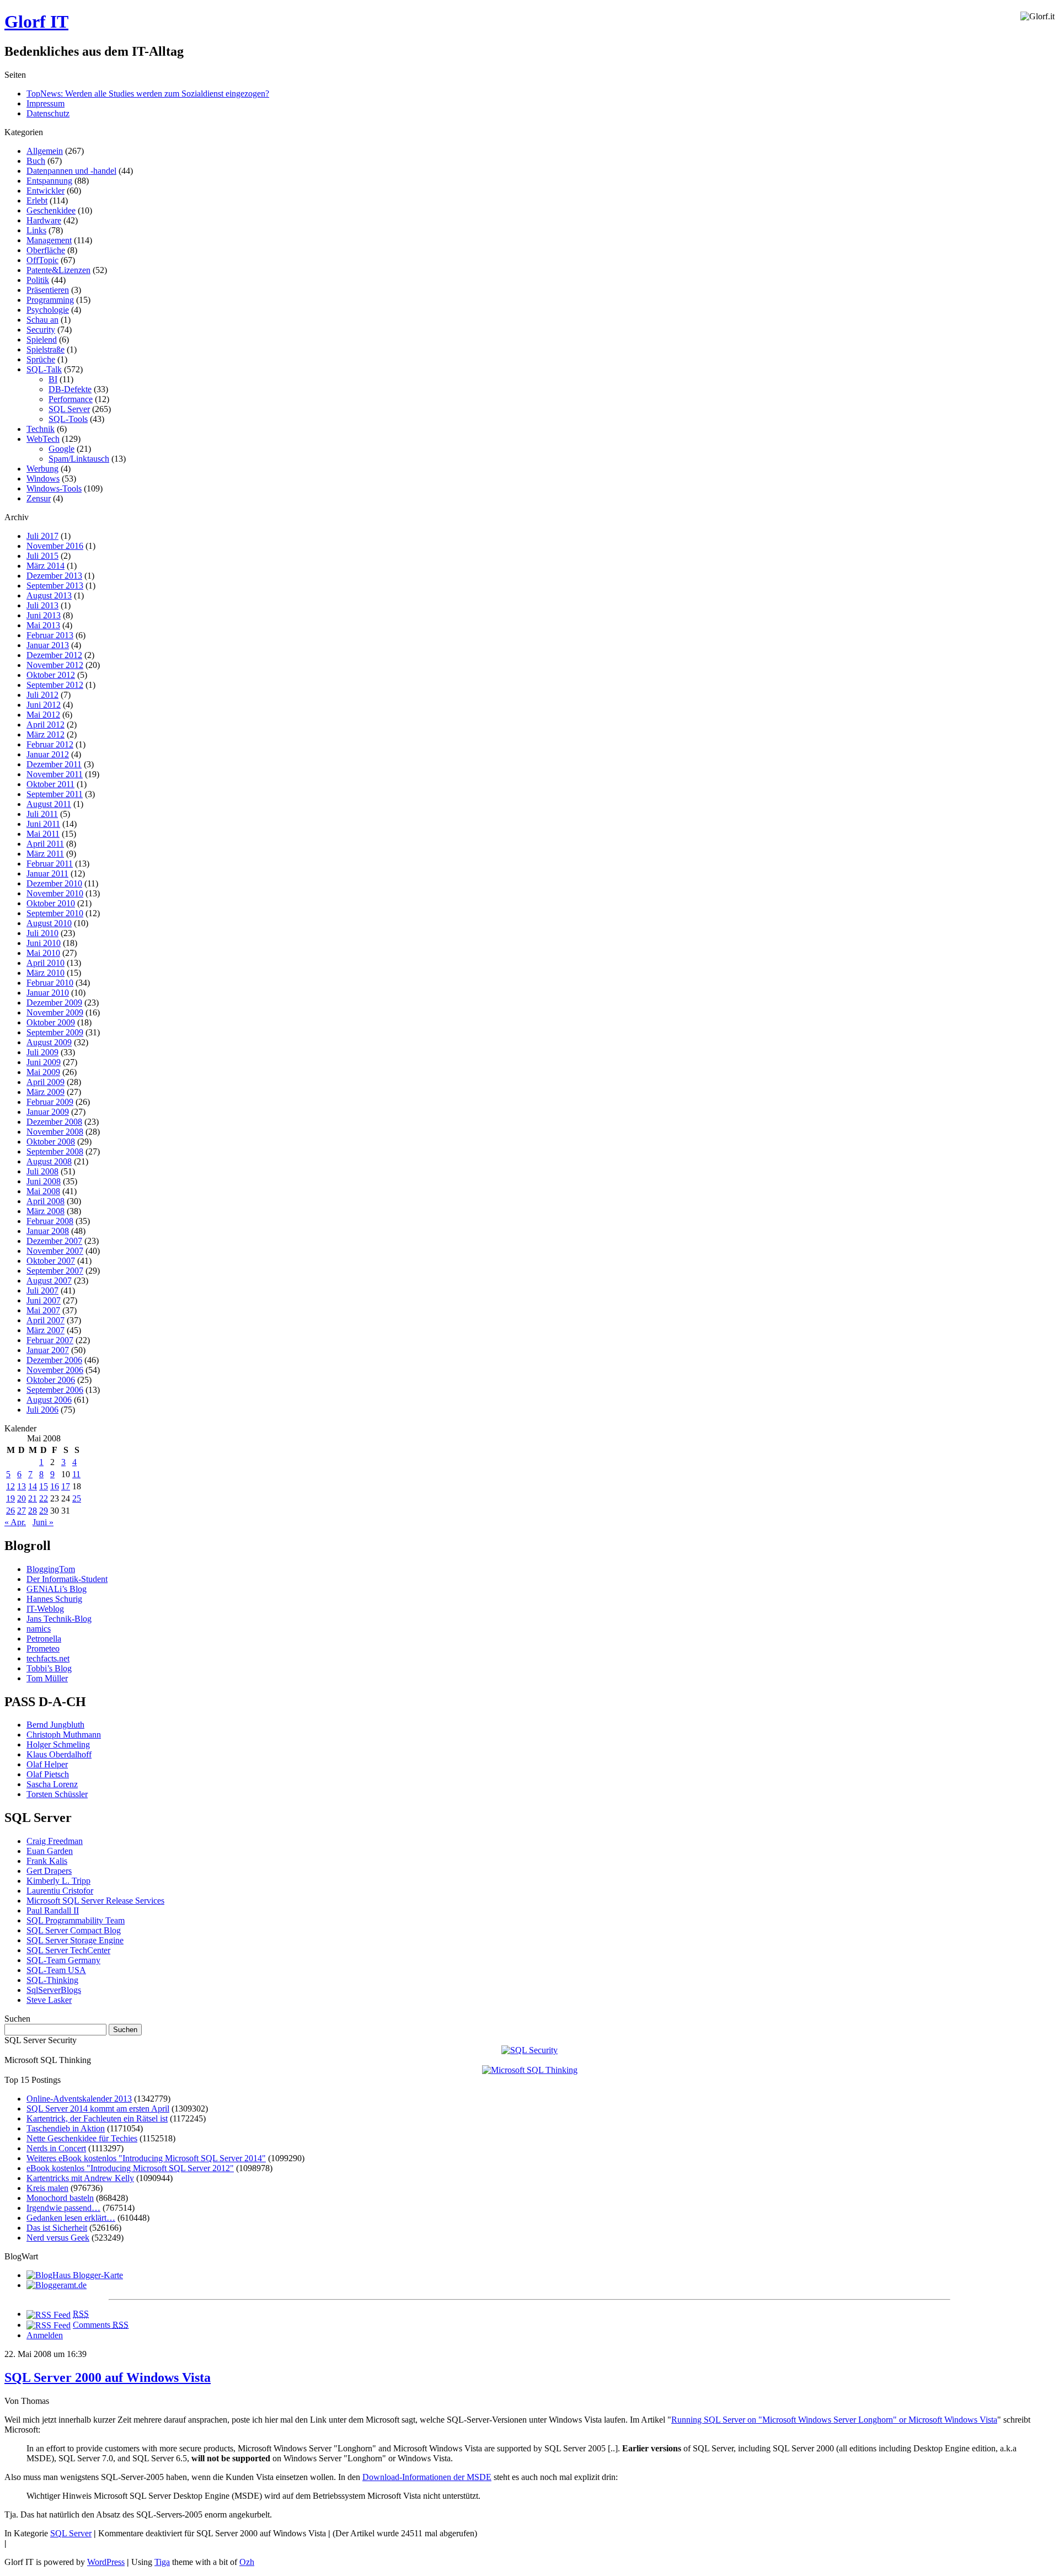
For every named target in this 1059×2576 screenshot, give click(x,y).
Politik (38, 280)
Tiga (162, 2562)
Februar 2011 (50, 864)
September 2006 (55, 1390)
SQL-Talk (44, 369)
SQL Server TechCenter (68, 1950)
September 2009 (55, 1032)
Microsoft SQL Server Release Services (95, 1901)
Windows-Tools (54, 488)
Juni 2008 (44, 1181)
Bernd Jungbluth (55, 1725)
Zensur (39, 498)
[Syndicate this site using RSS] (49, 2314)
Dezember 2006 (54, 1360)
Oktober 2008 (51, 1142)
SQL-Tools (68, 419)
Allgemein (45, 151)
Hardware (44, 220)
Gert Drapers (49, 1871)
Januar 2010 (48, 993)
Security (41, 330)
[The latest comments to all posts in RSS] (49, 2325)
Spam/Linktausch (79, 459)
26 (10, 1511)
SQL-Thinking (52, 1980)
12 (10, 1486)
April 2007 (46, 1320)
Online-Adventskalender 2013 (79, 2099)
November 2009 (55, 1012)
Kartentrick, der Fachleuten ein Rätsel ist (97, 2118)
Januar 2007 (48, 1350)
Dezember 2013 (54, 576)
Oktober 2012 (51, 675)
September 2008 (55, 1151)
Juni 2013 (44, 615)
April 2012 (46, 725)
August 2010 (49, 923)
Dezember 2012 (54, 655)
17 (66, 1486)
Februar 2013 (50, 635)
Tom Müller (47, 1678)
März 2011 (45, 854)
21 (33, 1498)
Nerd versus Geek (58, 2238)
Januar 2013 (48, 645)
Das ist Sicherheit (57, 2228)
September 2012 (55, 685)
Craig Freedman (55, 1841)
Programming (50, 300)
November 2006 (55, 1370)
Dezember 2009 (54, 1003)
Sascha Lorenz (52, 1784)
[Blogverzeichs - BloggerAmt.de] (57, 2285)
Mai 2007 (43, 1310)
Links (36, 230)
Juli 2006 (42, 1410)
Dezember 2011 (54, 764)
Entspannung (49, 181)
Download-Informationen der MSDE (427, 2477)
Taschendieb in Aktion (66, 2128)
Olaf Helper (47, 1764)
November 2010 (55, 893)
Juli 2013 (42, 605)
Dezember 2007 (54, 1241)
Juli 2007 (42, 1290)
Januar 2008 (48, 1231)
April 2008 (46, 1201)
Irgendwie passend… (63, 2208)
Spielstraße (46, 349)
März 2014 (46, 566)
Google (61, 449)
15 (44, 1486)
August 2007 (49, 1281)
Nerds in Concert (56, 2148)
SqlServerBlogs (54, 1990)
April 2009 (46, 1082)
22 (44, 1498)
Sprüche (41, 359)
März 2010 (46, 973)
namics (39, 1629)
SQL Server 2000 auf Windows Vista (108, 2377)
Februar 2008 (50, 1221)
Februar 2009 (50, 1102)
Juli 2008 (42, 1171)
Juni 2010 (44, 943)
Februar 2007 (50, 1340)
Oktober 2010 (51, 903)
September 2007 (55, 1271)
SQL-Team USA (56, 1970)
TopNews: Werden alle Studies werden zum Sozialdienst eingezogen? (148, 93)
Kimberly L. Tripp (58, 1881)
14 (33, 1486)
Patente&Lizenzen (58, 270)
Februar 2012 (50, 744)
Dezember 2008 (54, 1122)
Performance (71, 399)
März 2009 (46, 1092)
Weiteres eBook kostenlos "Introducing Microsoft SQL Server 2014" (146, 2158)
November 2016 (55, 546)
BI (53, 379)
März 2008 (46, 1211)
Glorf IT (36, 22)
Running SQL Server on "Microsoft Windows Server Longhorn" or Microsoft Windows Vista (834, 2420)
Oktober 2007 (51, 1261)
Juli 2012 (42, 695)
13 (22, 1486)
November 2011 (55, 774)
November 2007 (55, 1251)
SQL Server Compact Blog (74, 1930)
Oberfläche (46, 250)
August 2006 (49, 1400)
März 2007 (46, 1330)
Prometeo (43, 1648)
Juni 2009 (44, 1062)
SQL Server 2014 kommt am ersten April (98, 2109)
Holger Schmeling (58, 1744)
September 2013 (55, 586)
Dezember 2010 (54, 883)
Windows (43, 479)
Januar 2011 (47, 873)
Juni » (43, 1522)
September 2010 (55, 913)
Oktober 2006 (51, 1380)
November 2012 (55, 665)
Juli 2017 (42, 536)
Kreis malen (47, 2188)
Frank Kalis (47, 1861)
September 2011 (55, 794)
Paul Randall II (53, 1910)
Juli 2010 (42, 933)
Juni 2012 (44, 705)
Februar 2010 (50, 983)
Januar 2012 (48, 754)
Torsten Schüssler (57, 1794)
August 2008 (49, 1161)
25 (77, 1498)
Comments (101, 2325)
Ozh (247, 2562)
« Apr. (15, 1522)
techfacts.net (48, 1658)
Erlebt (37, 201)
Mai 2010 (43, 953)
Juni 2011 (43, 824)
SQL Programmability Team (76, 1920)
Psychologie (48, 310)
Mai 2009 (43, 1072)
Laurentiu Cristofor (60, 1891)
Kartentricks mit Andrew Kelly (80, 2178)
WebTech (43, 439)
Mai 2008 (43, 1191)
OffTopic (42, 260)
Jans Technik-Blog (59, 1619)
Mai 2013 (43, 625)
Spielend (42, 340)
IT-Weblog (45, 1609)
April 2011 (45, 844)
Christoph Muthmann (64, 1735)
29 (44, 1511)
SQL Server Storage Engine (75, 1940)
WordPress (106, 2562)
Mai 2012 (43, 715)
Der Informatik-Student (67, 1579)
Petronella (44, 1639)
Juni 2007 (44, 1300)
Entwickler (46, 191)
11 (76, 1474)
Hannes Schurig (54, 1599)
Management (49, 240)
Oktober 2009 (51, 1022)
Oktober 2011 (50, 784)
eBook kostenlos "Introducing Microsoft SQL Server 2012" (130, 2168)
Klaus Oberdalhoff (59, 1754)
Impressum (46, 103)
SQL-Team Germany (63, 1960)
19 (10, 1498)
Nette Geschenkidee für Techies (82, 2138)
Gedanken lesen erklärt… (71, 2218)
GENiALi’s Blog (57, 1589)
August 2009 (49, 1042)
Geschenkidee (51, 210)
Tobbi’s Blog (49, 1668)
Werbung (42, 469)
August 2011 (49, 804)
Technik (41, 429)
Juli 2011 (42, 814)
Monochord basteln (60, 2198)
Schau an (42, 320)
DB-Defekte (70, 389)
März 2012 (46, 734)
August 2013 (49, 595)
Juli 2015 (42, 556)
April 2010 (46, 963)
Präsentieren (48, 290)
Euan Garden (50, 1851)
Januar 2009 (48, 1112)
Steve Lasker (49, 2000)
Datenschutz (48, 113)
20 (22, 1498)
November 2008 (55, 1132)
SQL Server (69, 409)
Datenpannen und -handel (71, 171)
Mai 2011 (43, 834)
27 (22, 1511)
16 (55, 1486)
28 (33, 1511)
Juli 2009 (42, 1052)
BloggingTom (51, 1569)
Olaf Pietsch (48, 1774)
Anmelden (45, 2335)
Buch (36, 161)
